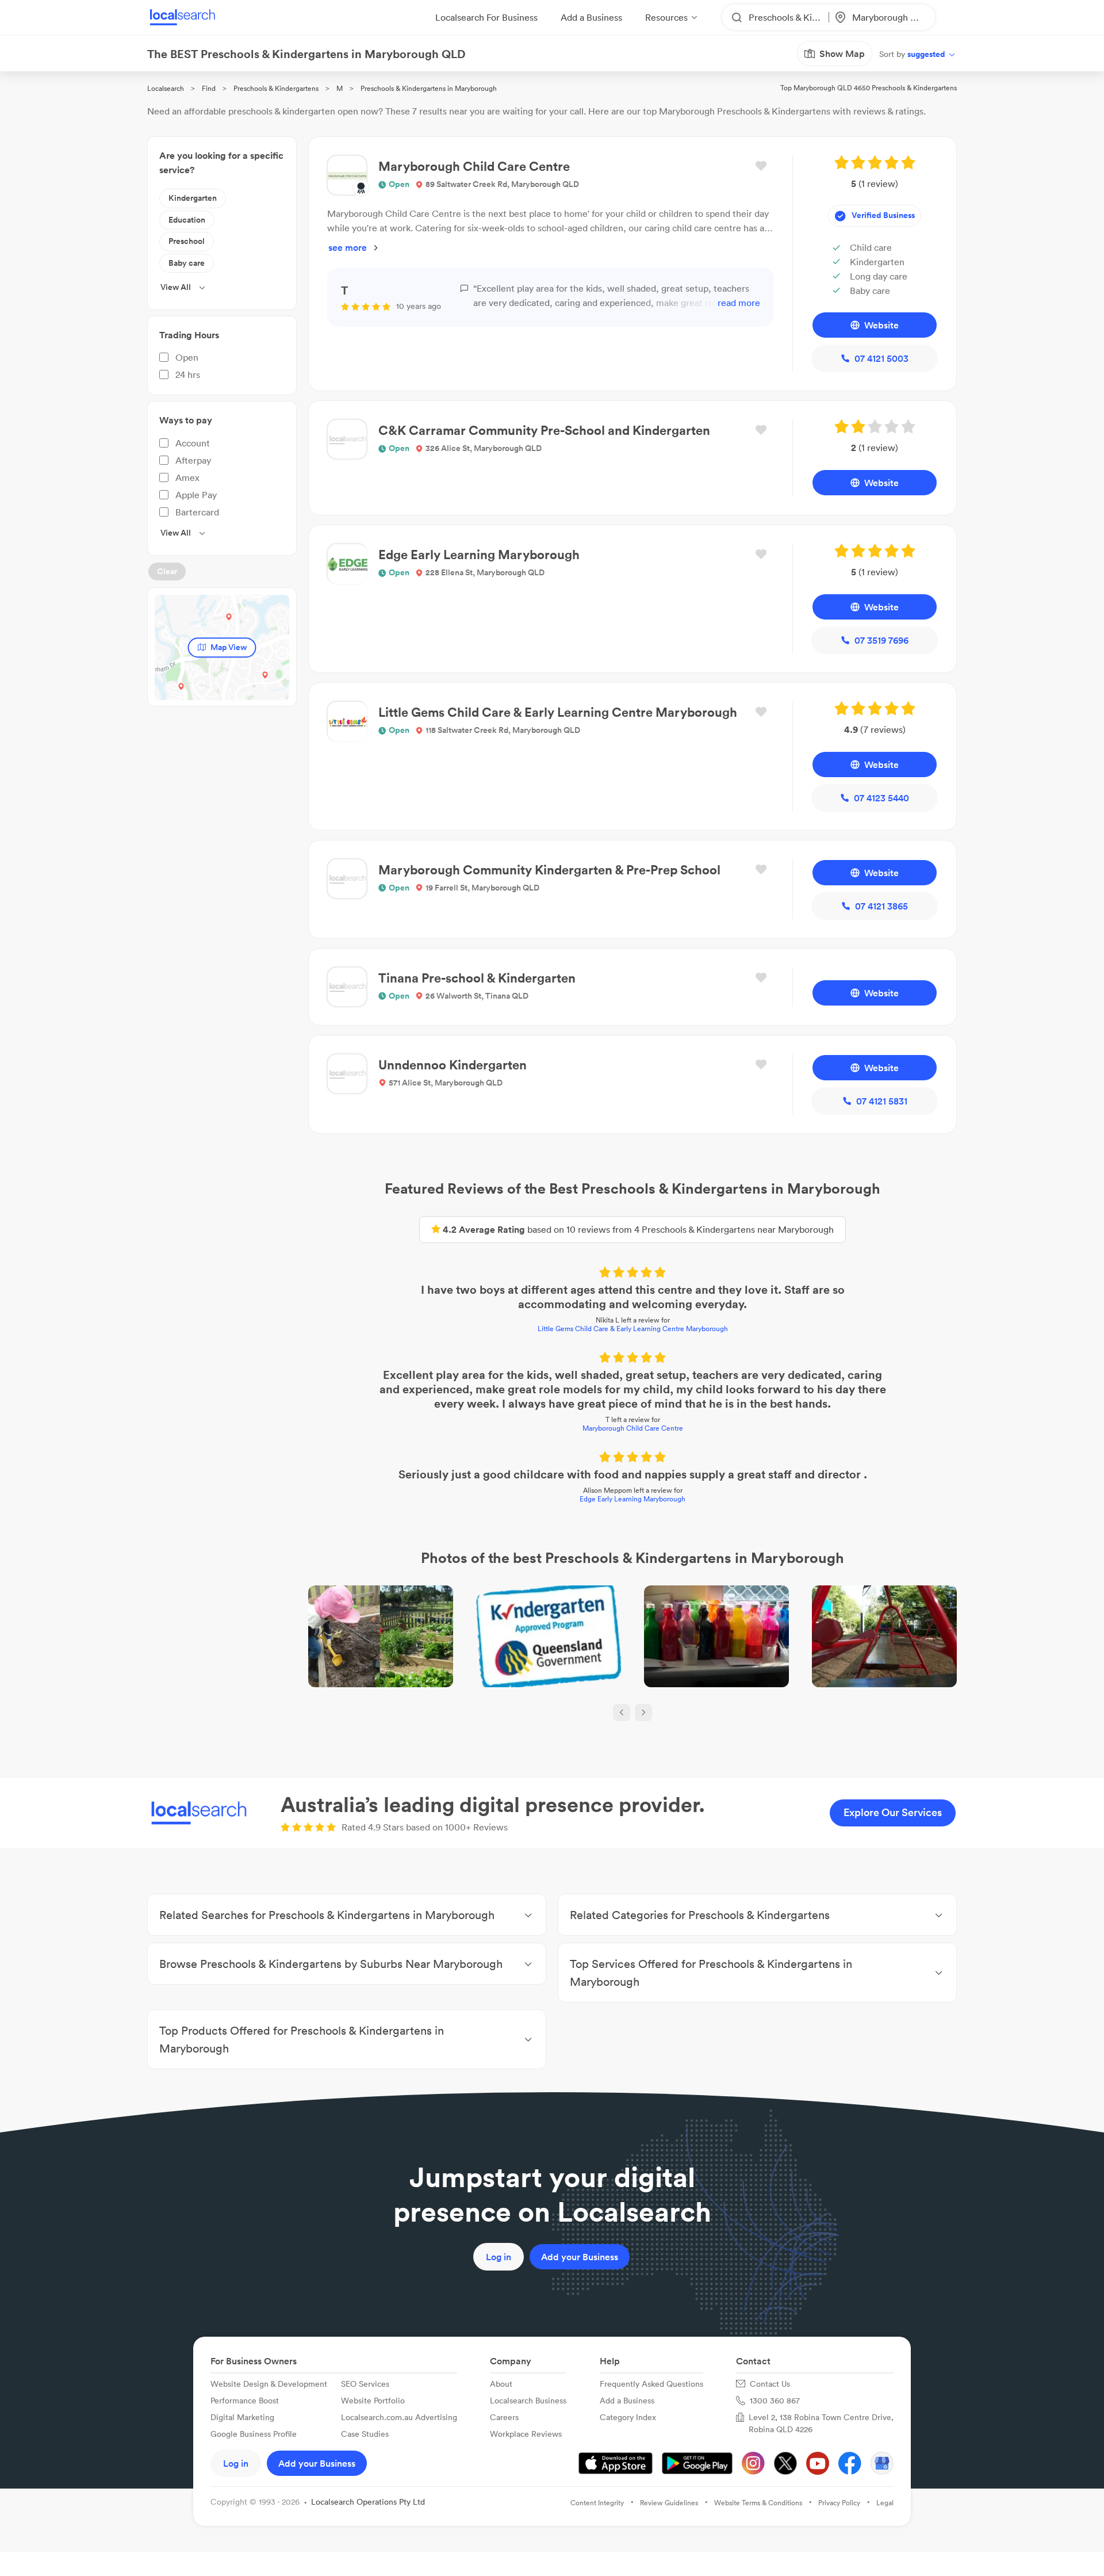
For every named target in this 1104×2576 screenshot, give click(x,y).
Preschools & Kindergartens (276, 88)
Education (187, 220)
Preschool (187, 241)
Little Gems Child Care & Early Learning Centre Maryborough (633, 1329)
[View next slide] (643, 1713)
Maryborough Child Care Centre (633, 1428)
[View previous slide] (622, 1713)
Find (209, 88)
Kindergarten (193, 198)
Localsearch (166, 88)
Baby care (187, 263)
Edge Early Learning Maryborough (632, 1499)
